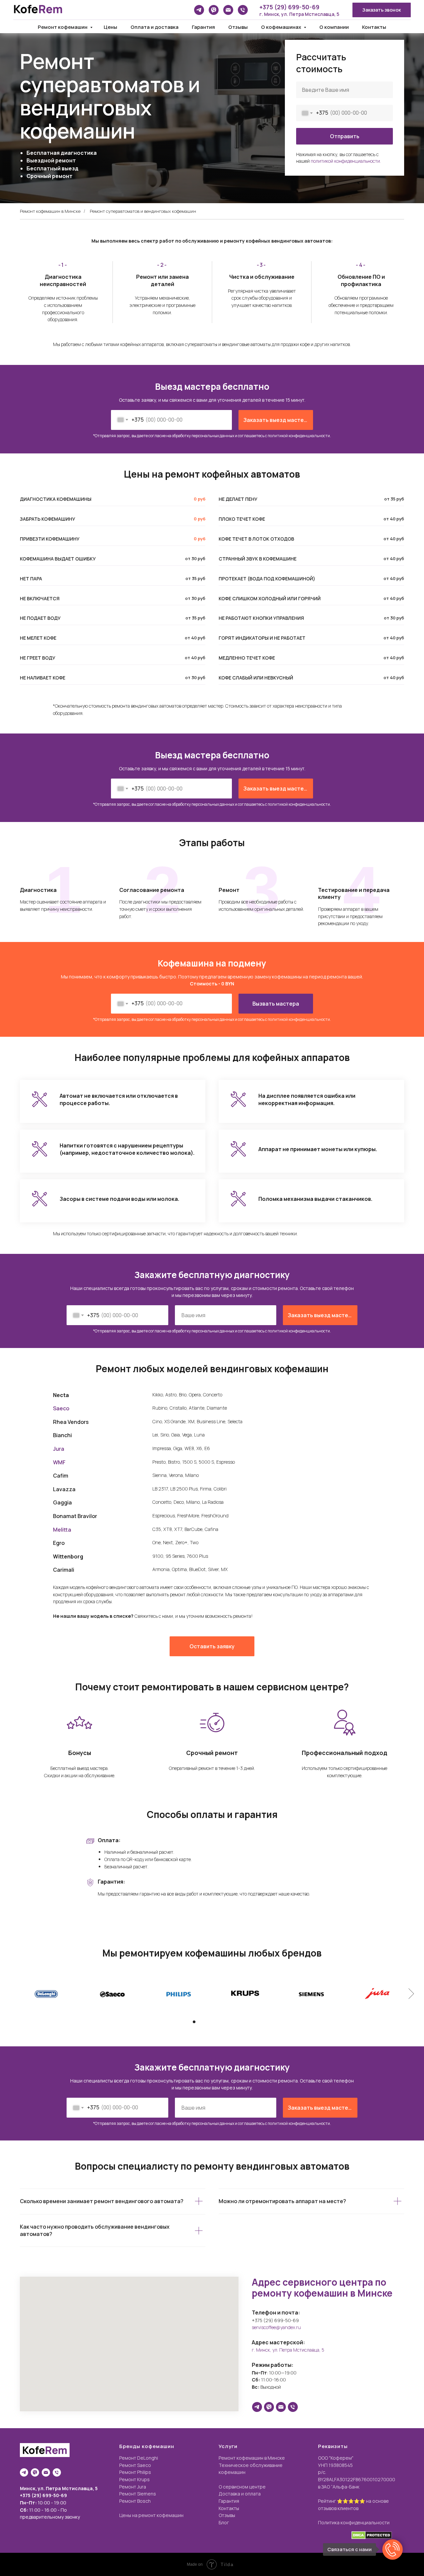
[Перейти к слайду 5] (218, 2022)
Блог (224, 2522)
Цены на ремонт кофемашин (151, 2515)
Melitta (62, 1530)
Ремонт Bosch (135, 2501)
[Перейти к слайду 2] (200, 2022)
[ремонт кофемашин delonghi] (46, 1993)
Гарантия (203, 27)
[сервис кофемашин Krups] (245, 1993)
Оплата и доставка (155, 27)
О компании (334, 27)
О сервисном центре (242, 2487)
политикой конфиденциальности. (346, 161)
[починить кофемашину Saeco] (113, 1993)
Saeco (61, 1408)
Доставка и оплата (240, 2494)
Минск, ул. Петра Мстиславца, (57, 2488)
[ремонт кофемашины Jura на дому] (378, 1993)
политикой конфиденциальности (299, 436)
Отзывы (238, 27)
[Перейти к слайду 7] (230, 2022)
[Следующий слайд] (411, 1993)
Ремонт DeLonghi (139, 2458)
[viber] (214, 10)
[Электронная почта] (228, 10)
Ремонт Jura (133, 2487)
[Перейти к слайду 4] (212, 2022)
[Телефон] (243, 10)
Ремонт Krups (134, 2479)
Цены (110, 27)
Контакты (374, 27)
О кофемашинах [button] (282, 27)
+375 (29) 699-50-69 (289, 7)
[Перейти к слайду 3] (206, 2022)
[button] (382, 10)
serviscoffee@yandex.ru (276, 2327)
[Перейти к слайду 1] (194, 2022)
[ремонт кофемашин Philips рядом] (179, 1993)
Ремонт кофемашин (63, 27)
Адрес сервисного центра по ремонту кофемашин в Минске (322, 2287)
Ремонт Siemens (138, 2494)
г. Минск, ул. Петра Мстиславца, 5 (299, 14)
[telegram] (199, 10)
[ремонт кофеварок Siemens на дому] (311, 1993)
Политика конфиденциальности (354, 2522)
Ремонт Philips (135, 2472)
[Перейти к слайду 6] (224, 2022)
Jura (59, 1449)
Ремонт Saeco (135, 2465)
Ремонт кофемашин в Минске (50, 211)
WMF (59, 1462)
